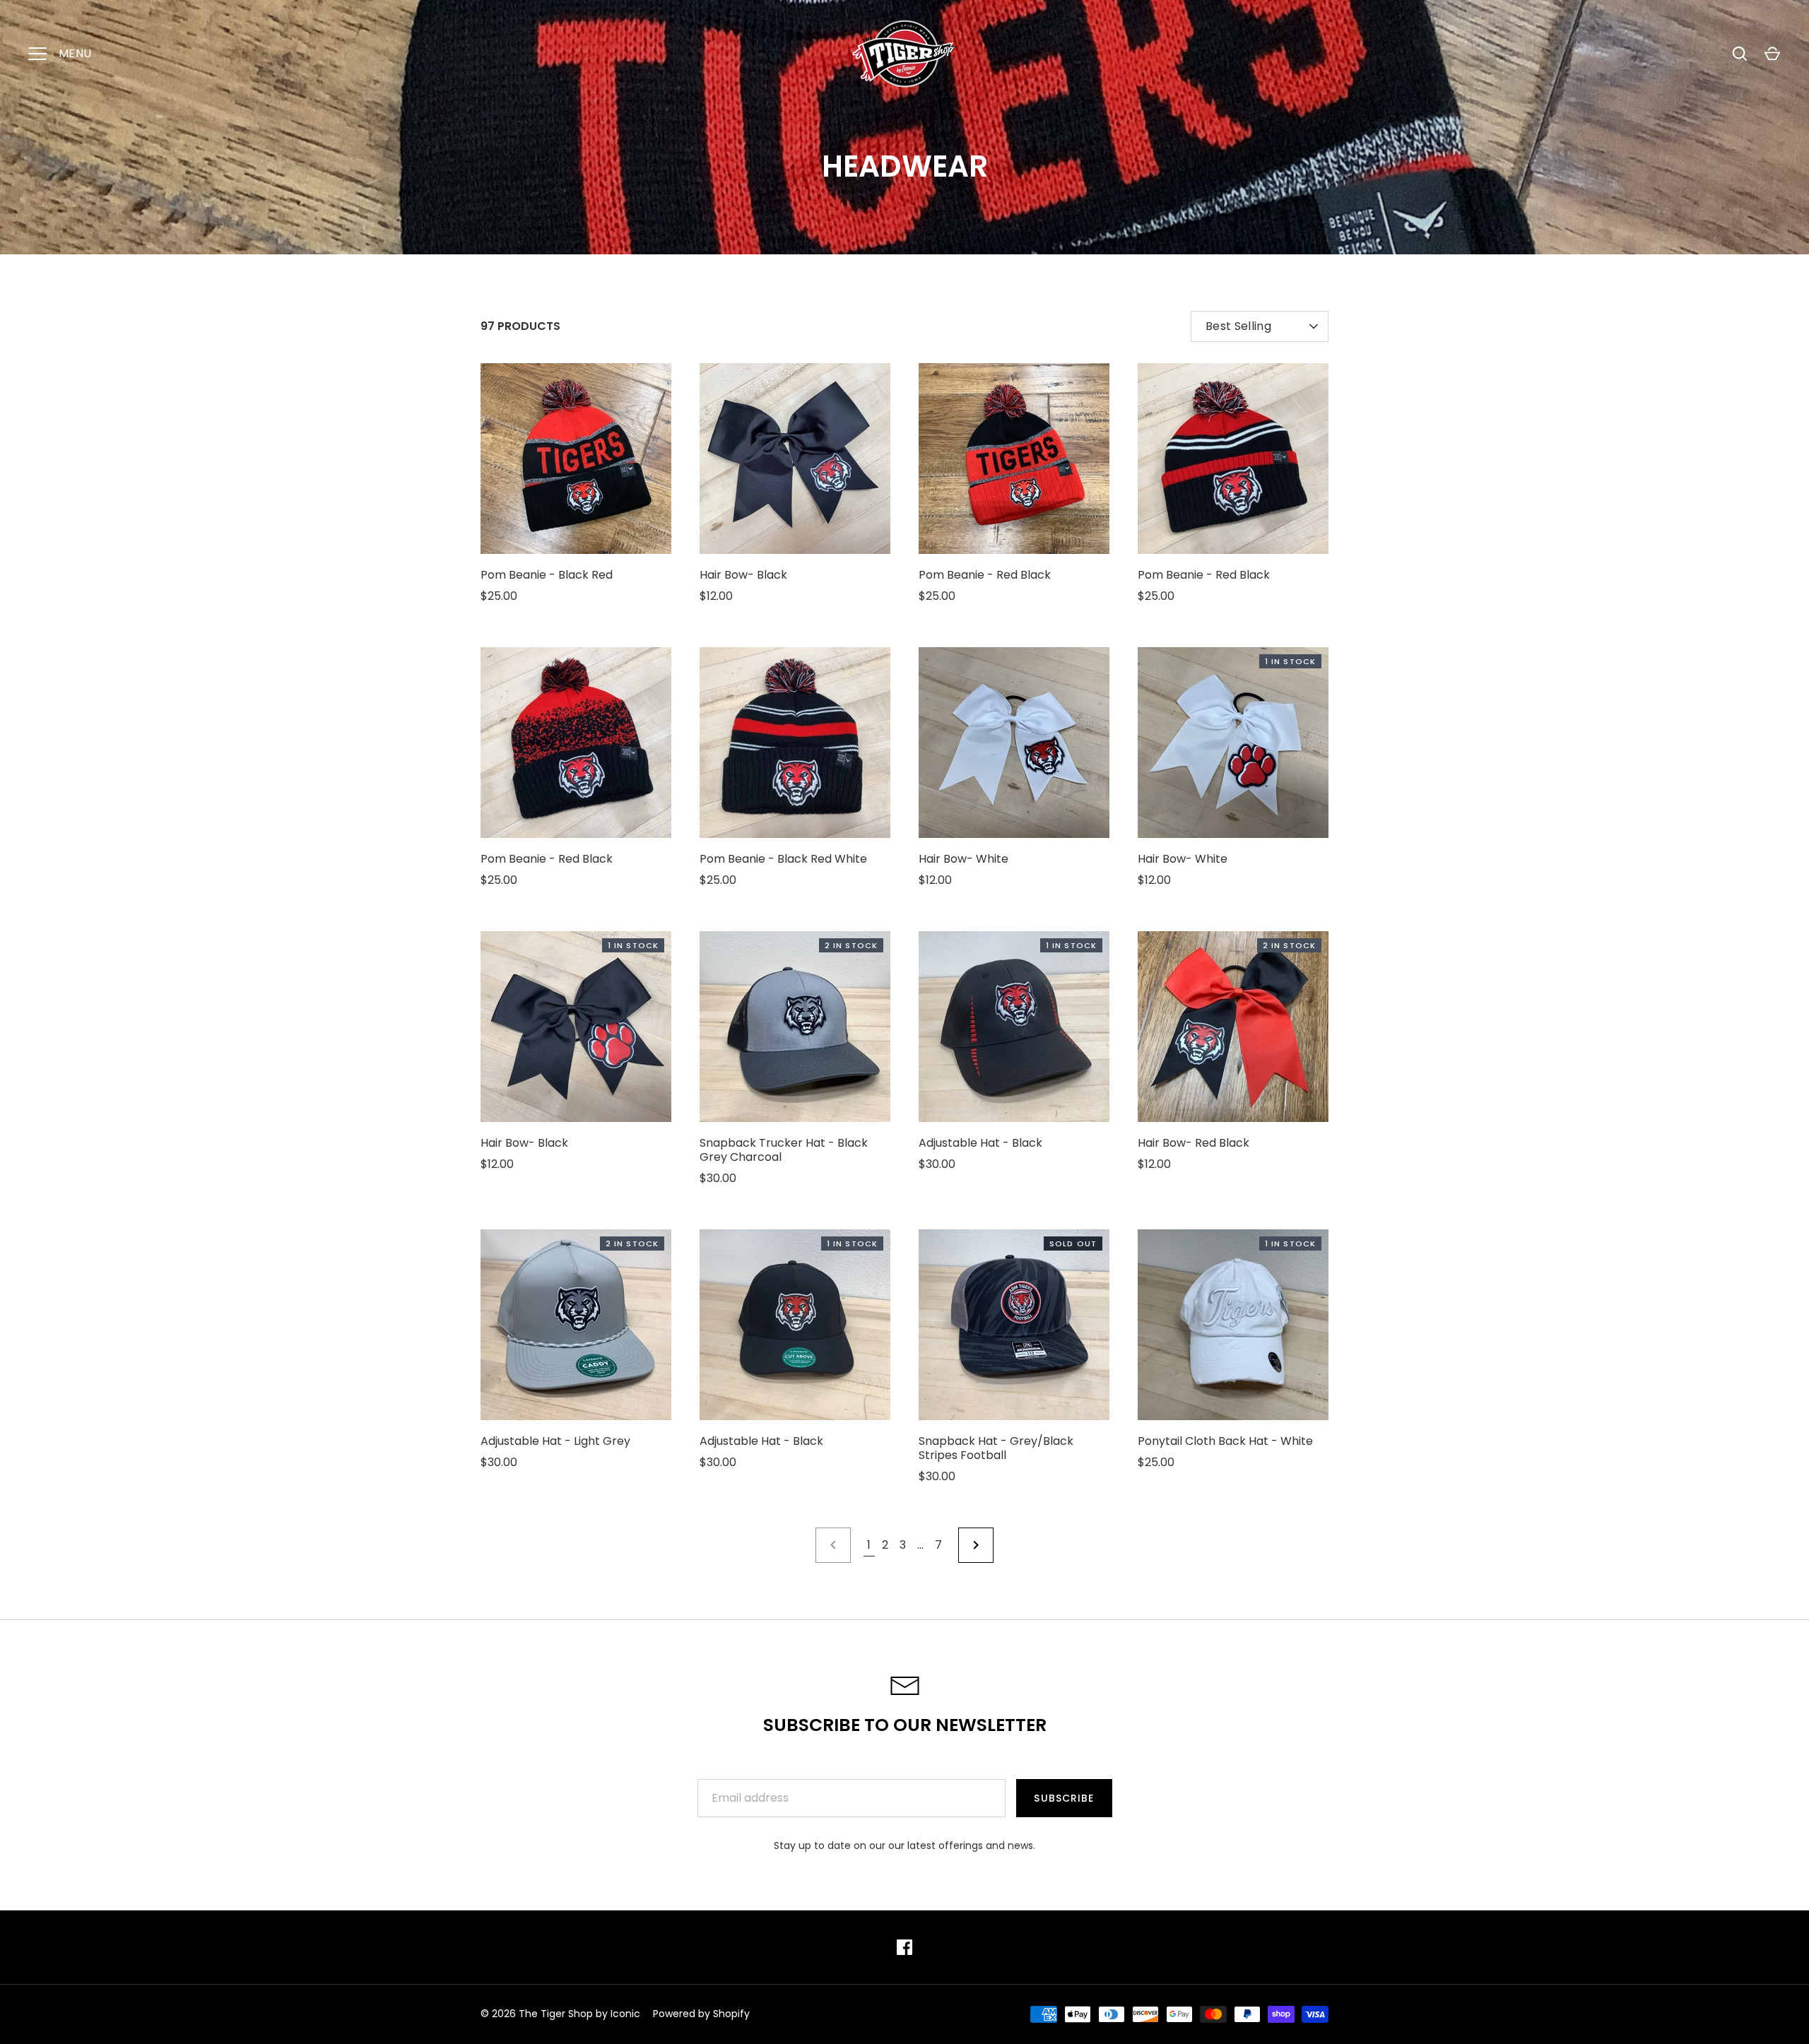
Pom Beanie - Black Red (547, 575)
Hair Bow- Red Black (1194, 1143)
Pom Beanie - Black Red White (783, 859)
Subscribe (1064, 1798)
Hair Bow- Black (743, 575)
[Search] (1740, 54)
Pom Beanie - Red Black (985, 575)
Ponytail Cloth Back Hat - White (1225, 1441)
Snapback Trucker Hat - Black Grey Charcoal (784, 1150)
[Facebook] (904, 1947)
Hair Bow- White (964, 859)
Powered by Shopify (701, 2014)
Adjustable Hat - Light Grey (555, 1441)
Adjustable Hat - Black (980, 1143)
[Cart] (1772, 54)
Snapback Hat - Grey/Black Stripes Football (996, 1448)
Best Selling (1238, 326)
